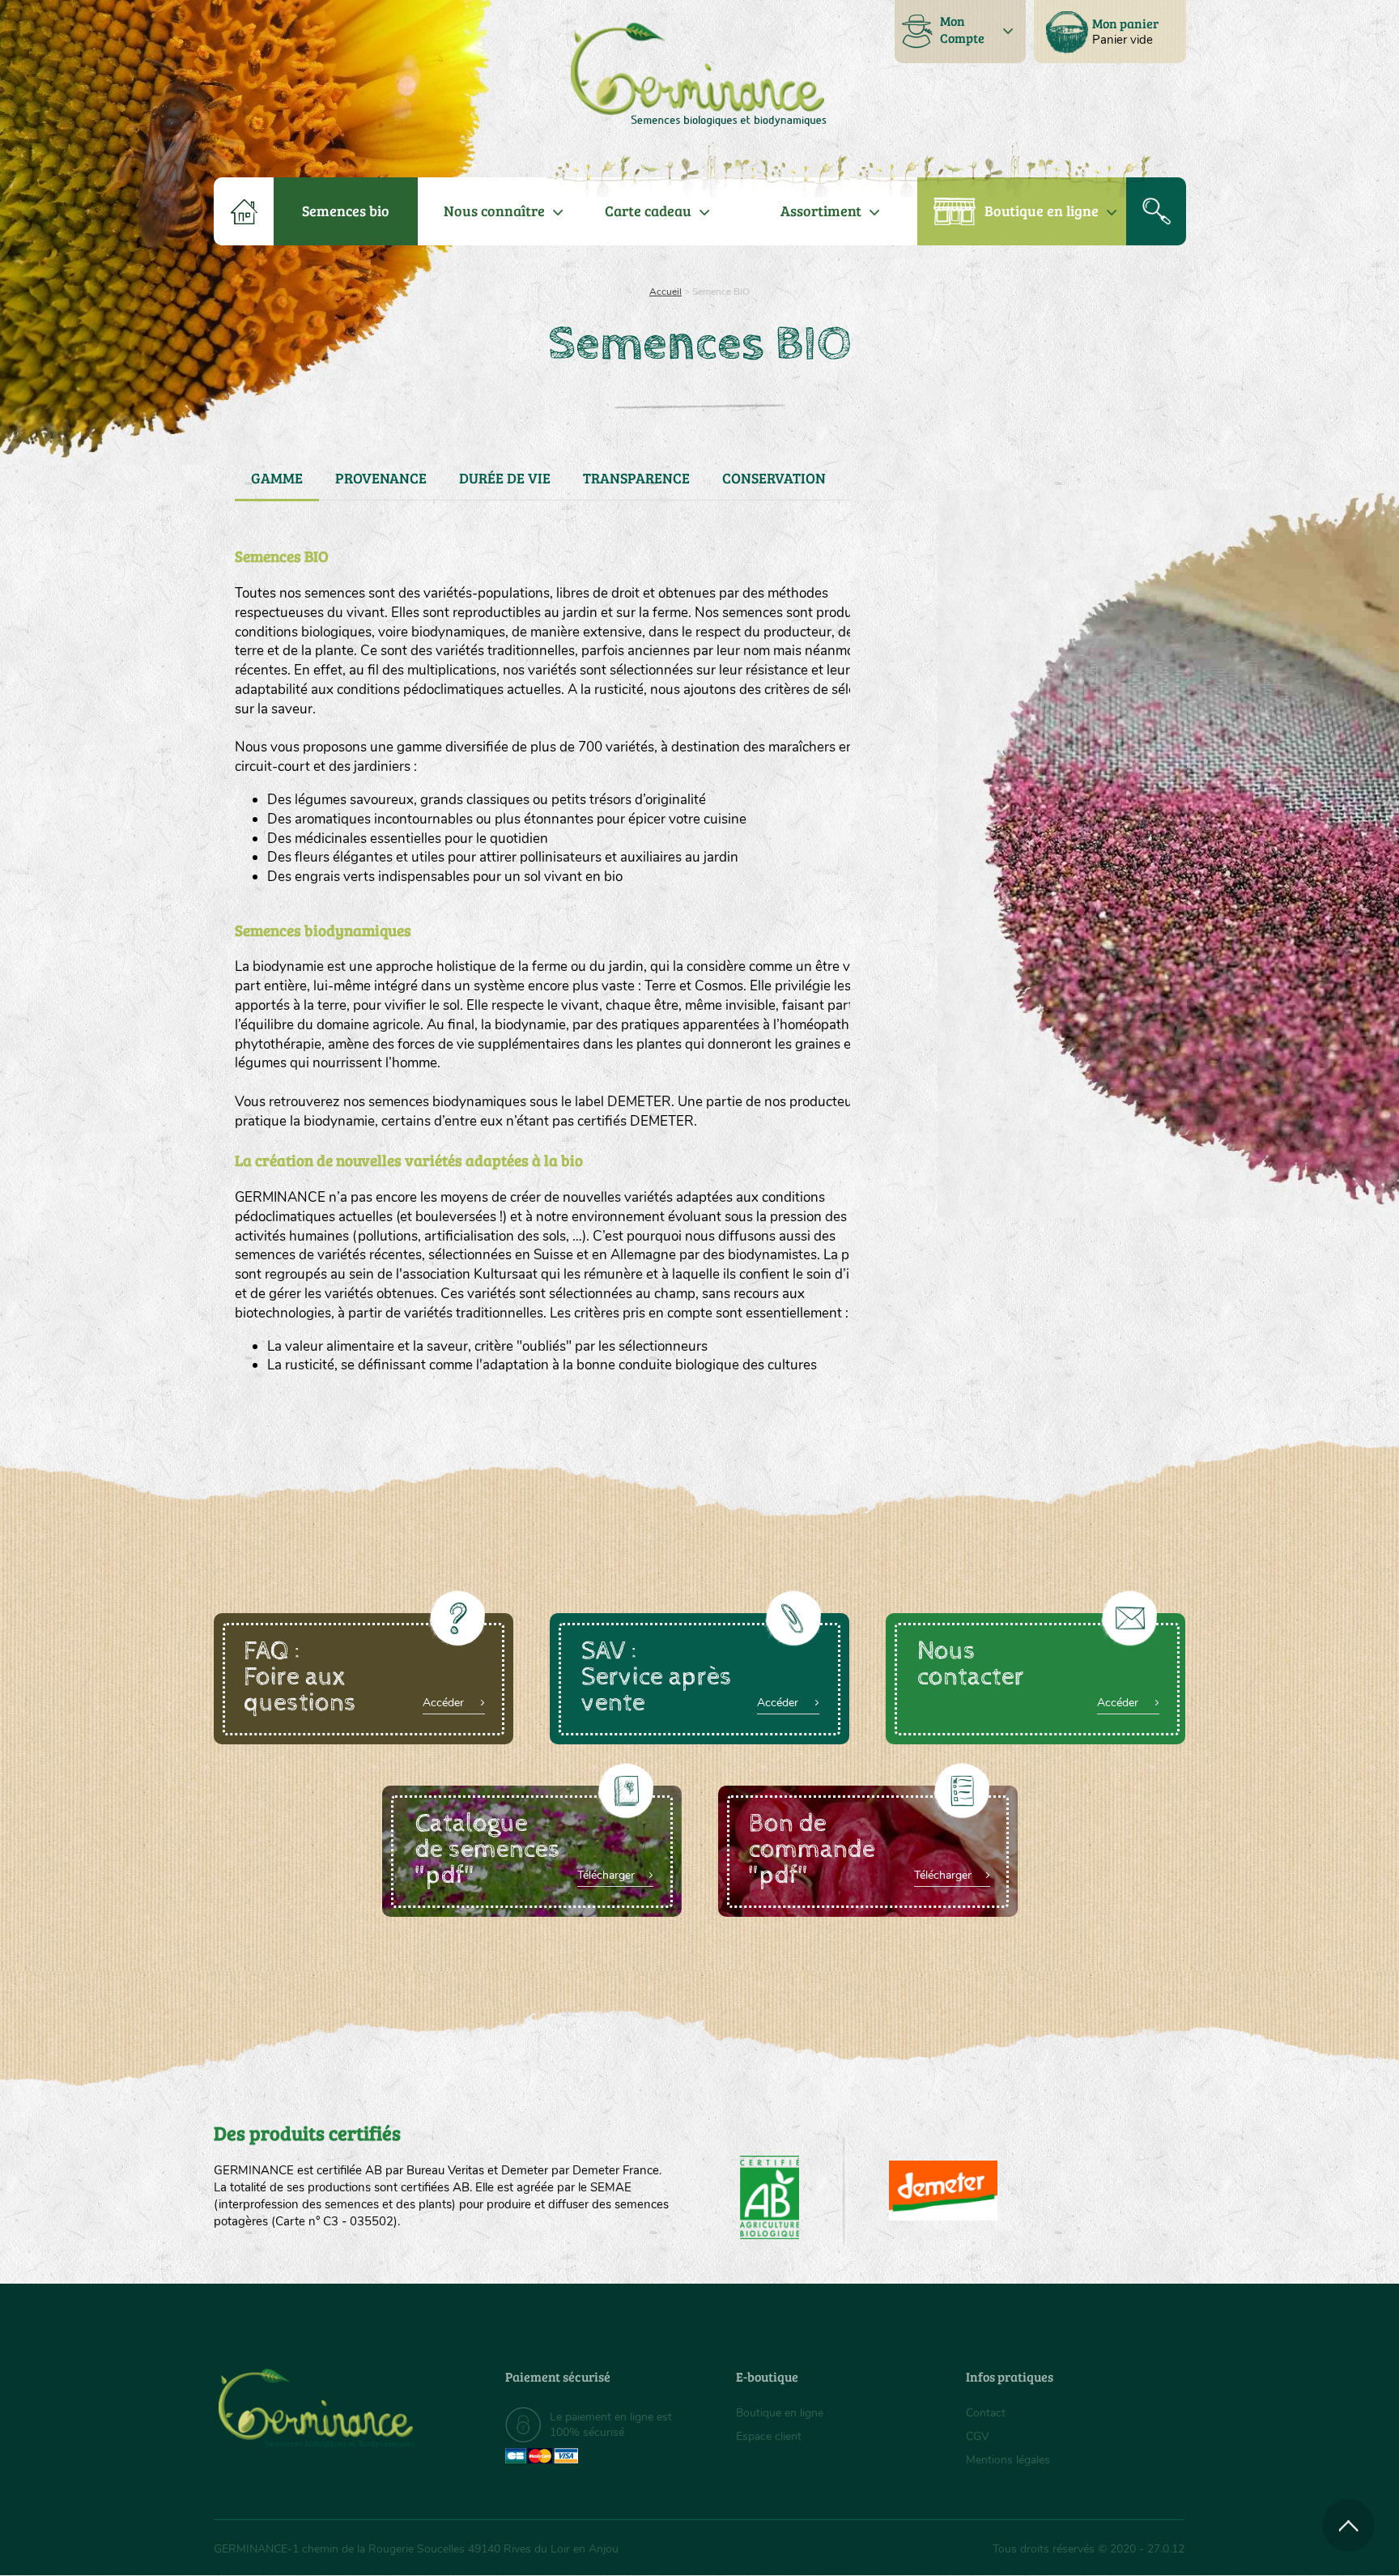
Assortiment (821, 211)
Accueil (665, 292)
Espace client (769, 2436)
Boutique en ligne (1042, 211)
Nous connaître (494, 211)
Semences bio (346, 211)
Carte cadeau (648, 211)
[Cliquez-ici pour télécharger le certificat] (943, 2191)
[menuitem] (1110, 32)
